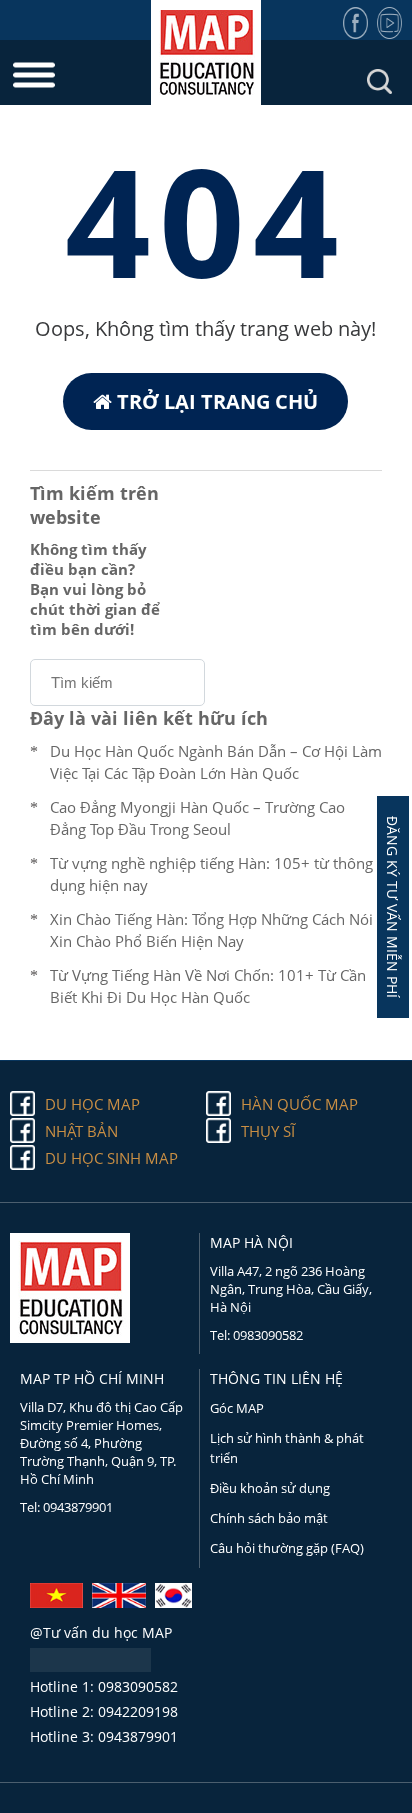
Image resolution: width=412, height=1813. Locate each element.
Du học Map (92, 1104)
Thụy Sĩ (268, 1131)
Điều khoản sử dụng (270, 1488)
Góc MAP (237, 1408)
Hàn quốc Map (299, 1104)
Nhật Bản (81, 1131)
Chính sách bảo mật (269, 1518)
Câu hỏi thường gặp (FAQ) (287, 1548)
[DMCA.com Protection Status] (90, 1666)
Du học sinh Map (111, 1158)
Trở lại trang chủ (215, 401)
